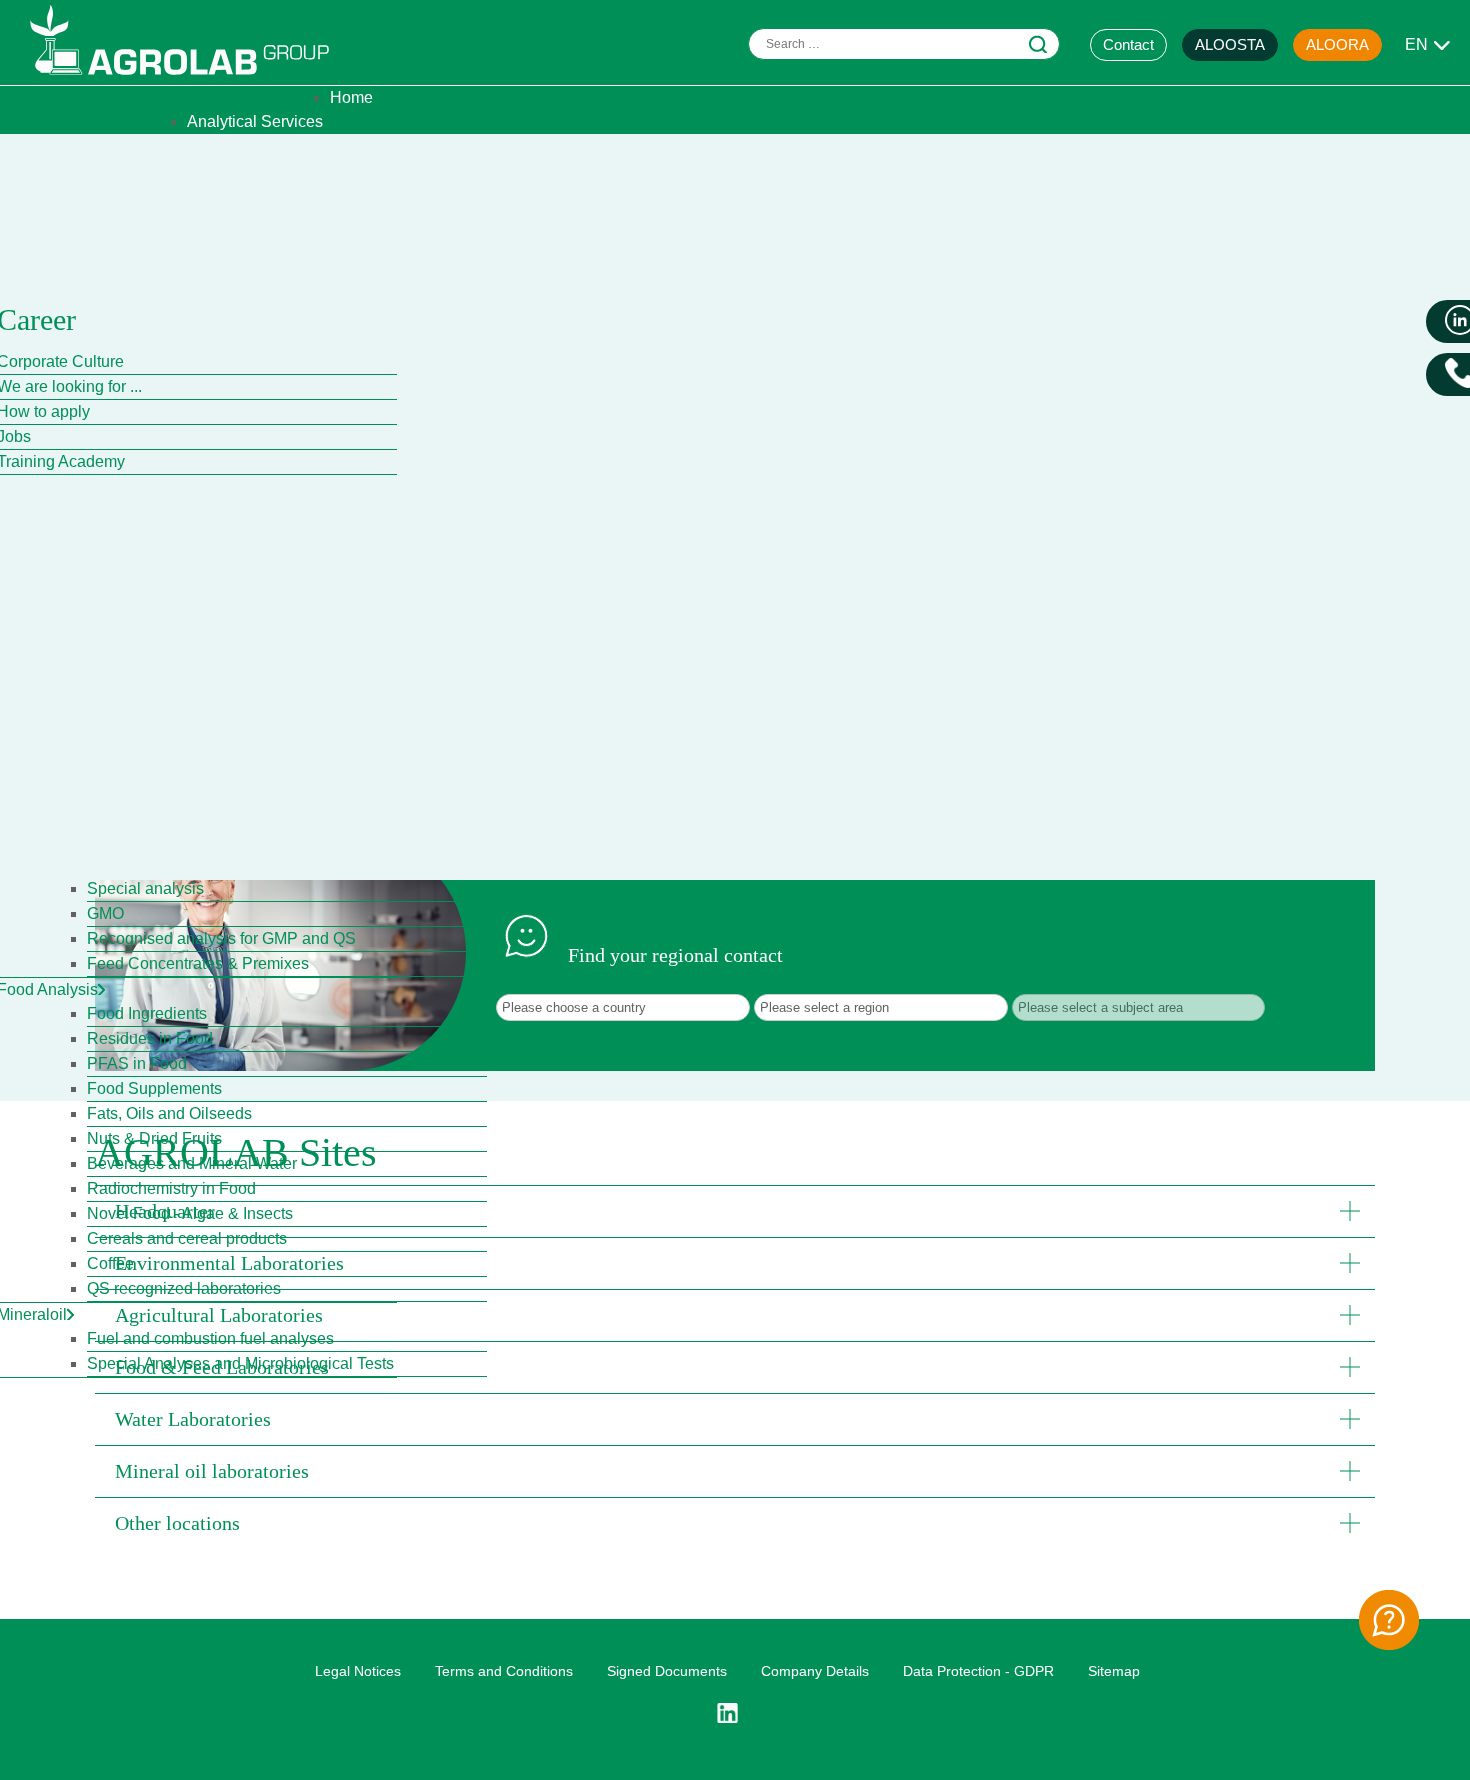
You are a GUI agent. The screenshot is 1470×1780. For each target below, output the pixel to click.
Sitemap (1114, 1671)
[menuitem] (351, 97)
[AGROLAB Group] (189, 79)
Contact (1128, 44)
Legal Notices (358, 1671)
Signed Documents (667, 1671)
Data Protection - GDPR (978, 1671)
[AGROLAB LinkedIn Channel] (735, 1713)
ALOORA (1337, 44)
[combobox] (904, 44)
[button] (735, 1211)
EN (1416, 44)
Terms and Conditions (504, 1671)
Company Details (815, 1671)
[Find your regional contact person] (1389, 1620)
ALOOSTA (1230, 44)
